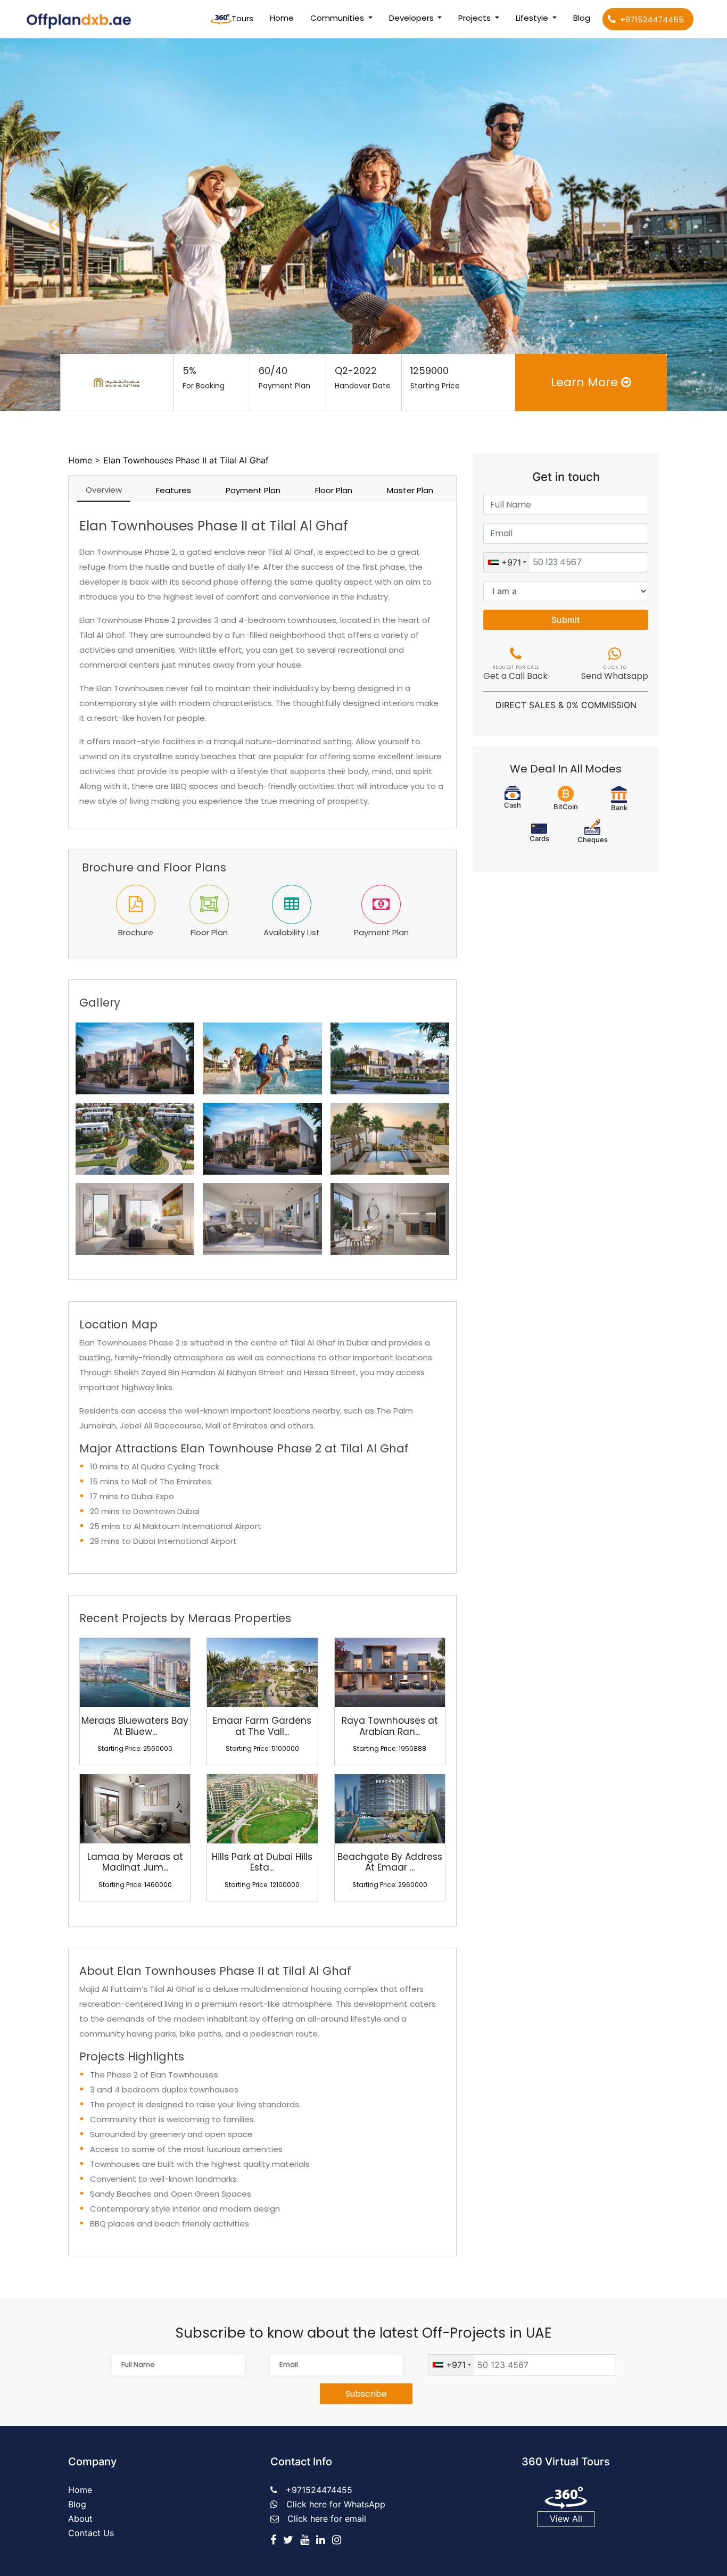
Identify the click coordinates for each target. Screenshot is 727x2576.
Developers (412, 18)
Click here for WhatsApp (336, 2504)
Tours (242, 18)
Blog (582, 18)
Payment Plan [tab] (253, 490)
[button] (55, 225)
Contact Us (91, 2533)
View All (566, 2519)
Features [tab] (174, 490)
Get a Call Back (515, 674)
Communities (338, 18)
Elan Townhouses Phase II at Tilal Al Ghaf (186, 460)
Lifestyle (533, 18)
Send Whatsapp (615, 674)
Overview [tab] (104, 490)
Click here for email (327, 2519)
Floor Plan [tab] (334, 490)
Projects (476, 18)
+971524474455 (652, 19)
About (80, 2519)
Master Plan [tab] (410, 490)
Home (284, 18)
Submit (566, 620)
